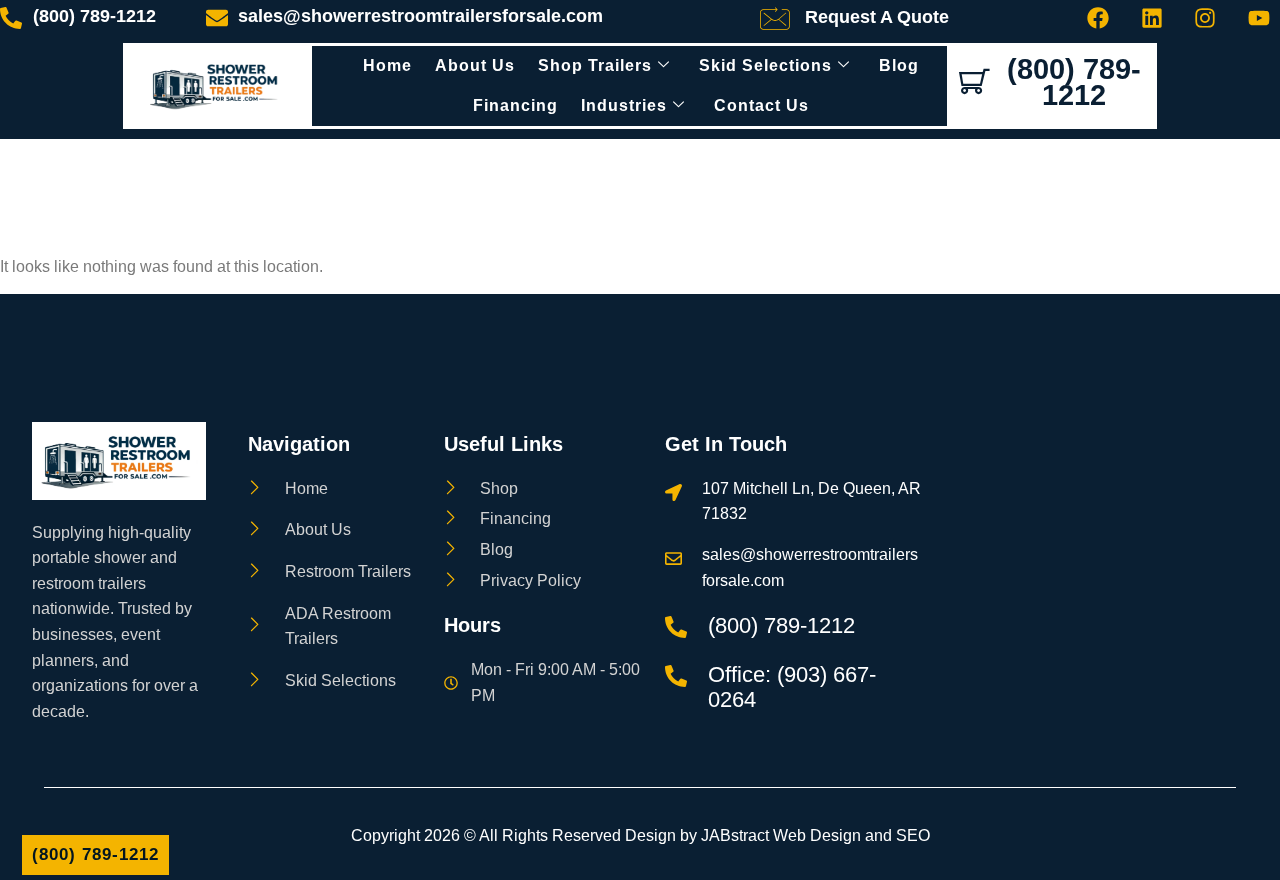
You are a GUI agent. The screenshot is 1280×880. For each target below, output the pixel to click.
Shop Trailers (595, 65)
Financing (515, 105)
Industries (624, 105)
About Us (475, 65)
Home (387, 65)
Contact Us (761, 105)
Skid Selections (765, 65)
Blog (899, 65)
